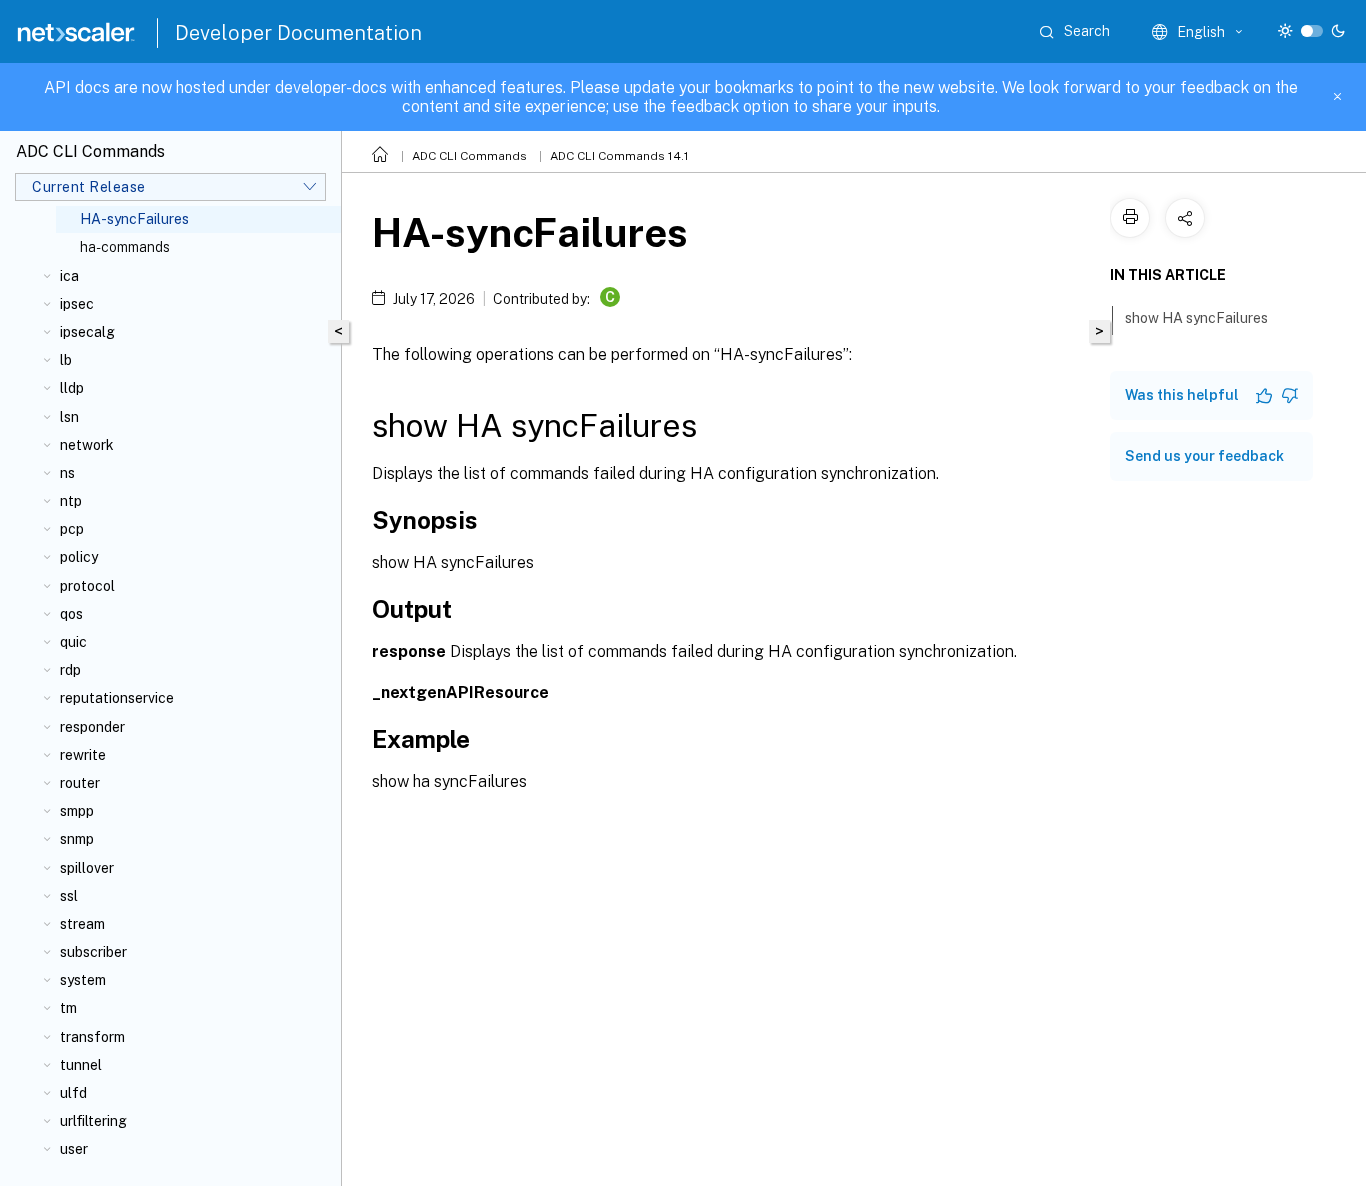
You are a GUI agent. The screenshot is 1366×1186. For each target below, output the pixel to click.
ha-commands (125, 247)
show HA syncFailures (1196, 318)
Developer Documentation (298, 33)
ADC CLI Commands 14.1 (619, 156)
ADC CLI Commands (469, 156)
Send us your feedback (1204, 456)
